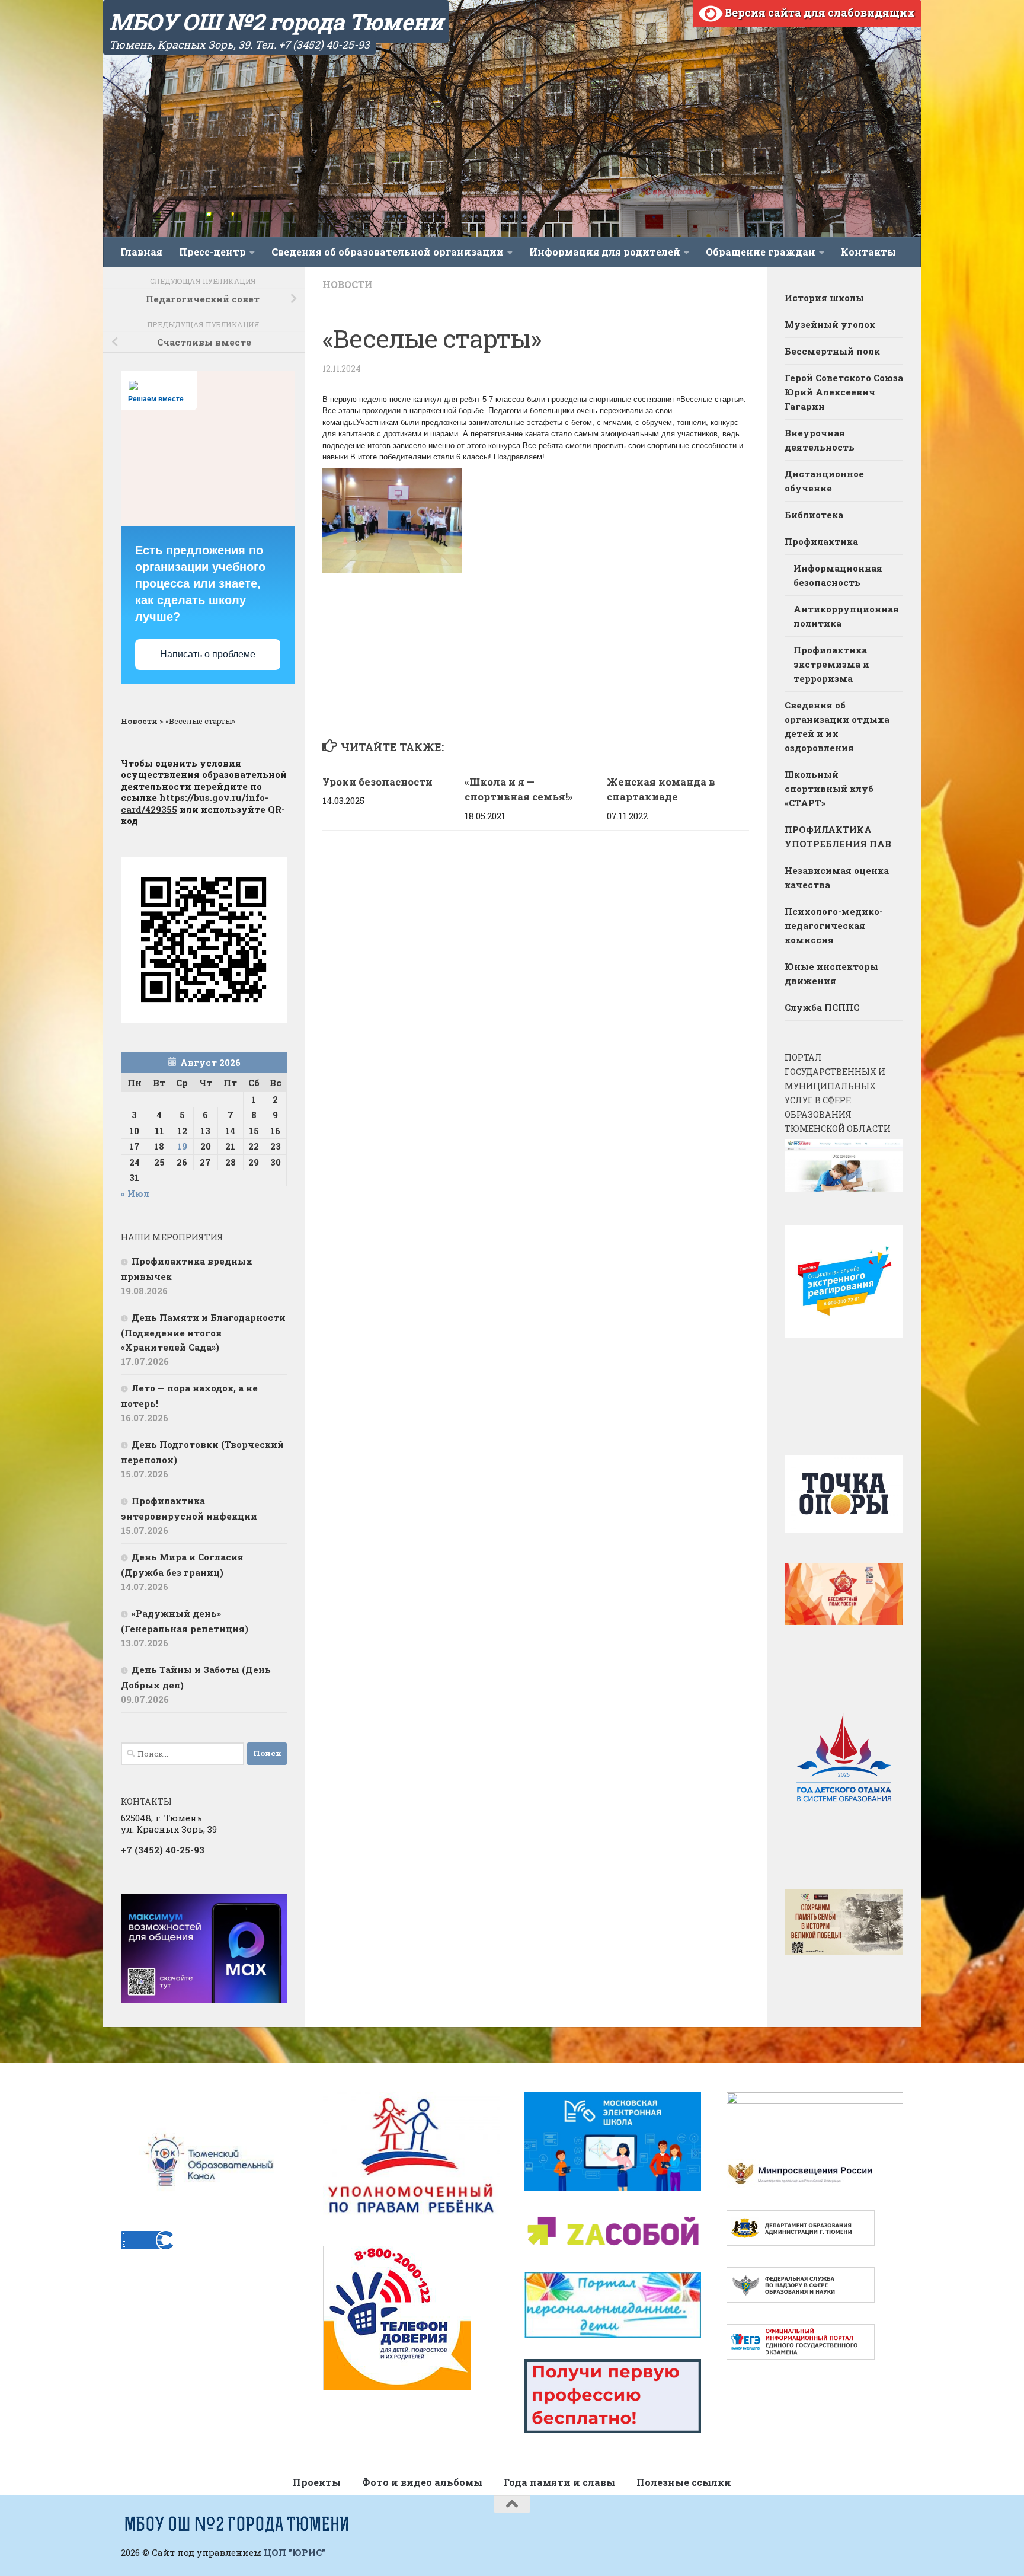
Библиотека (814, 515)
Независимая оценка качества (837, 877)
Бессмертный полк (832, 351)
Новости (348, 284)
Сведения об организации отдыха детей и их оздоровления (837, 726)
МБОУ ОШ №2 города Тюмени (276, 21)
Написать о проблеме (208, 654)
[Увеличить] (271, 1910)
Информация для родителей (605, 252)
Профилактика (821, 541)
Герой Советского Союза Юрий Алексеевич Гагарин (844, 392)
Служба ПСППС (822, 1007)
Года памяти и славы (559, 2482)
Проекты (317, 2482)
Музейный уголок (830, 324)
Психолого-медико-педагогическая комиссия (834, 925)
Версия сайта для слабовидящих (819, 12)
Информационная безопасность (838, 575)
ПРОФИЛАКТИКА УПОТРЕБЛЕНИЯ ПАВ (838, 837)
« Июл (135, 1193)
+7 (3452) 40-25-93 (163, 1850)
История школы (824, 298)
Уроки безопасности (377, 782)
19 (182, 1146)
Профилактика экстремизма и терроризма (831, 664)
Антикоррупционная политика (846, 616)
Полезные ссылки (684, 2482)
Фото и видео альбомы (422, 2482)
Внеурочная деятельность (820, 440)
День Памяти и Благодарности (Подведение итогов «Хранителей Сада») (203, 1332)
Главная (141, 252)
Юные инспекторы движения (831, 973)
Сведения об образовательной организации (388, 252)
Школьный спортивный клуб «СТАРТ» (829, 789)
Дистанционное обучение (824, 481)
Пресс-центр (212, 252)
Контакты (868, 252)
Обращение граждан (761, 252)
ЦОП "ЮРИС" (295, 2552)
